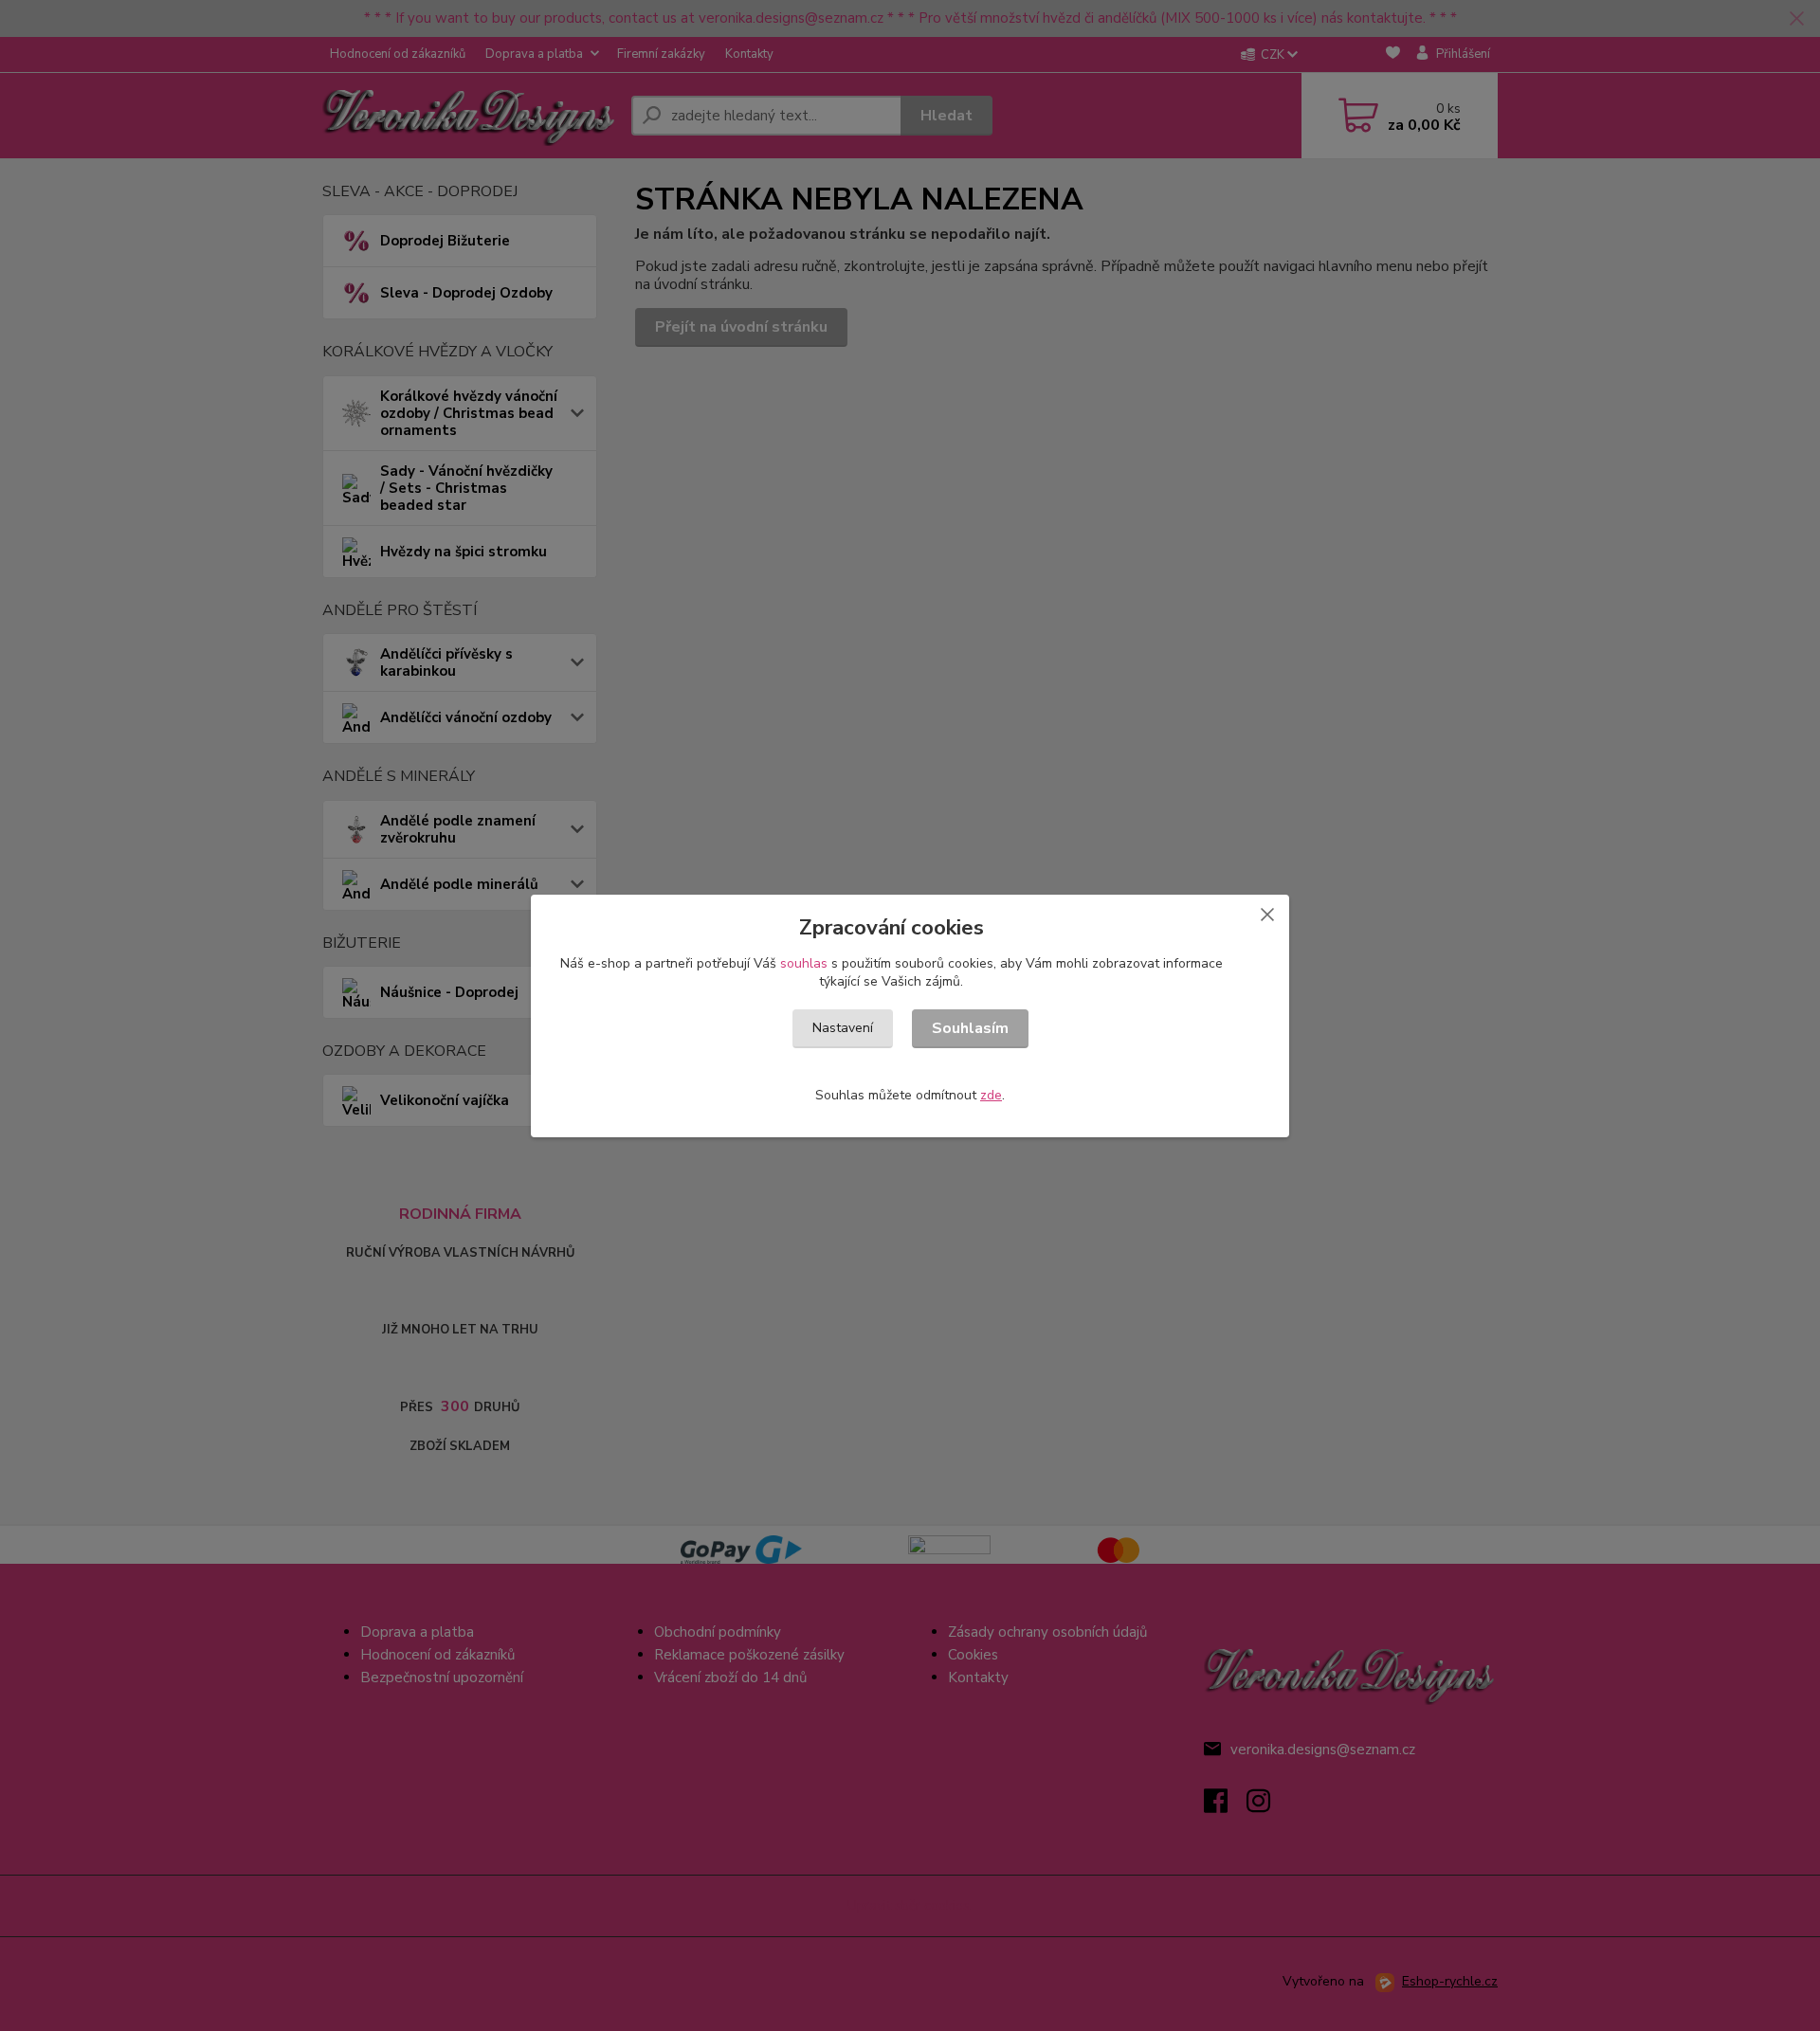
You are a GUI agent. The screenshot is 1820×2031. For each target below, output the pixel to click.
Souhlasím (970, 1028)
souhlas (804, 963)
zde (991, 1095)
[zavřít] (1267, 914)
